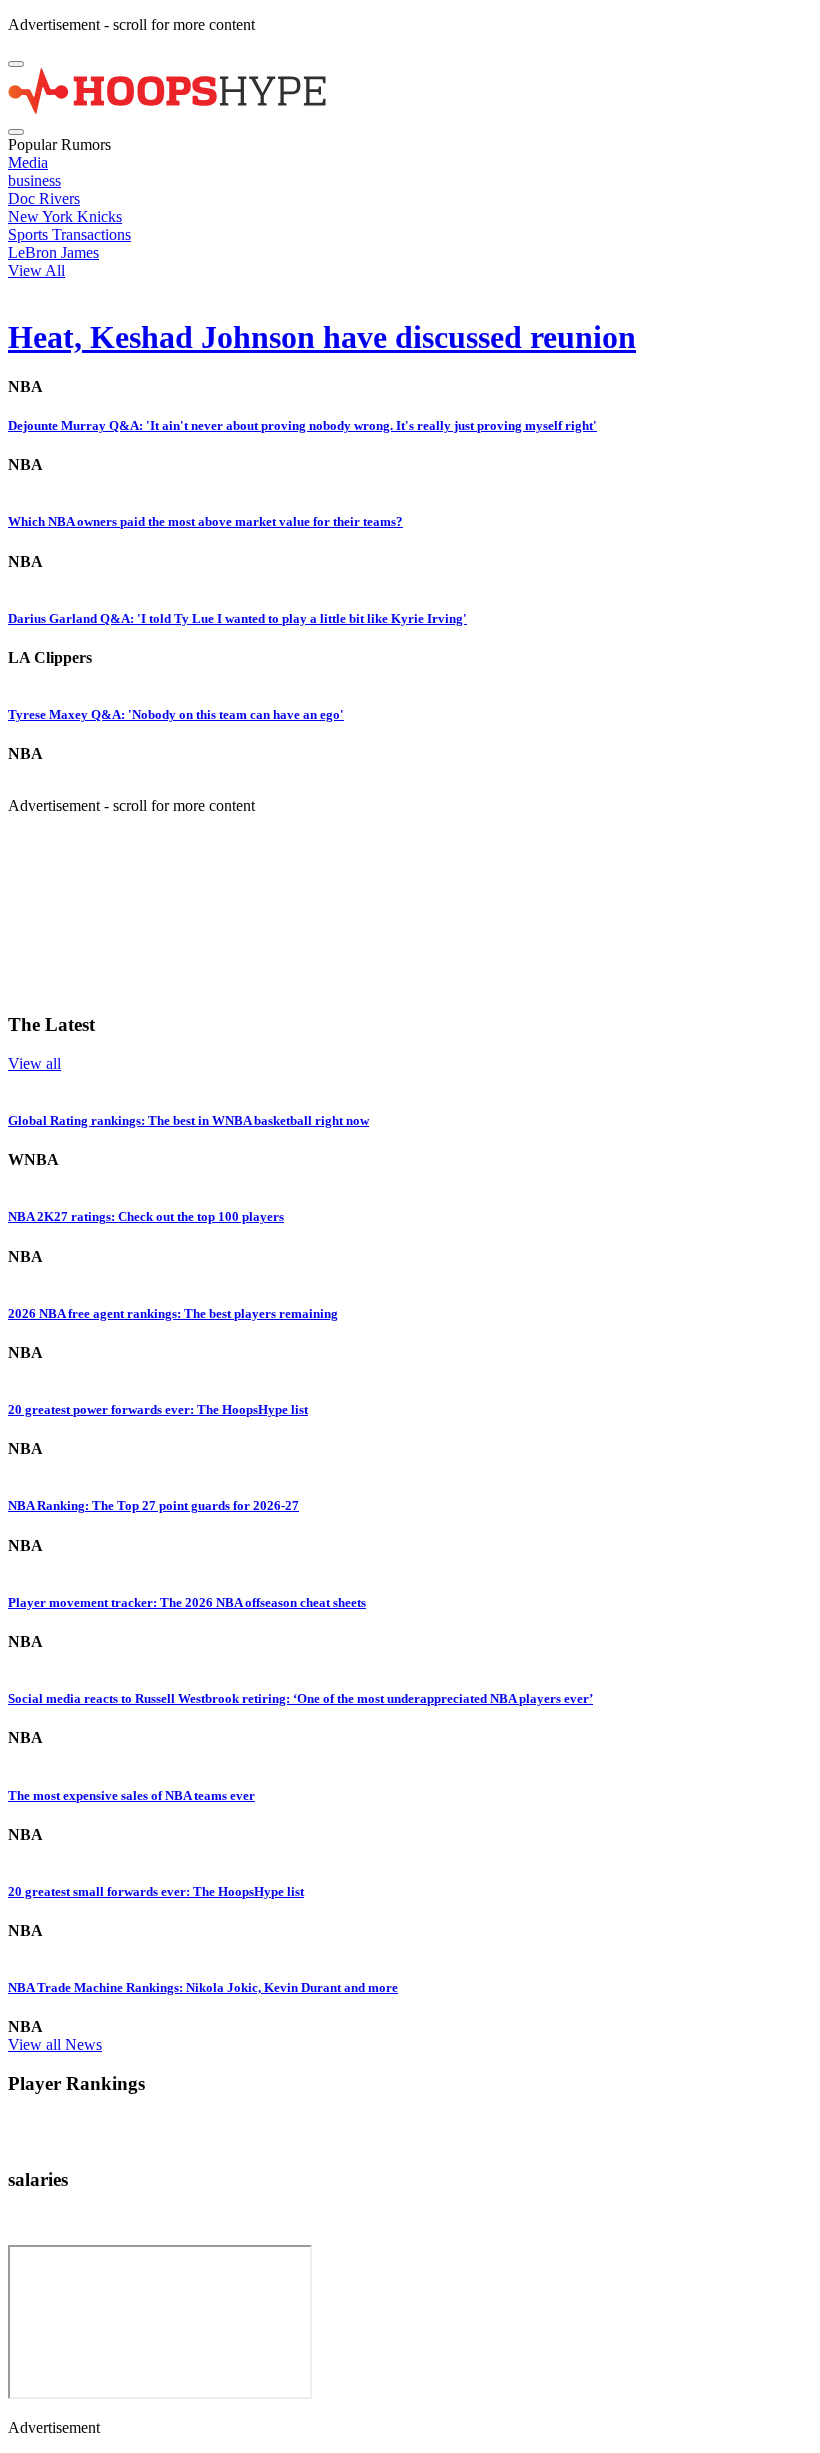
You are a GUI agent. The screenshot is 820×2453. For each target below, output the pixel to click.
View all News (55, 2044)
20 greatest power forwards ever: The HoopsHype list (158, 1409)
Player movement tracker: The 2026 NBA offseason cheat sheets (187, 1602)
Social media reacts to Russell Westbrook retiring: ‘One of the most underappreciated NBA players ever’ (300, 1698)
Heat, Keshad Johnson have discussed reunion (322, 337)
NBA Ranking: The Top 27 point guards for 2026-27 (153, 1505)
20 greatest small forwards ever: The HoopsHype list (156, 1891)
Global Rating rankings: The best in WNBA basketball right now (188, 1120)
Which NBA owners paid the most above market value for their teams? (205, 521)
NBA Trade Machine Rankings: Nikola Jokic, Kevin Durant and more (203, 1987)
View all (34, 1063)
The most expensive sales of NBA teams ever (131, 1795)
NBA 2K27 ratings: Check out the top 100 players (146, 1216)
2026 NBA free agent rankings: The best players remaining (173, 1313)
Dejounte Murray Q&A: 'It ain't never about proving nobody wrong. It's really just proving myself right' (302, 425)
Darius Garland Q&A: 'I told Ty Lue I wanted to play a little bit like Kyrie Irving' (237, 618)
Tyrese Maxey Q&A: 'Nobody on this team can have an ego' (176, 714)
